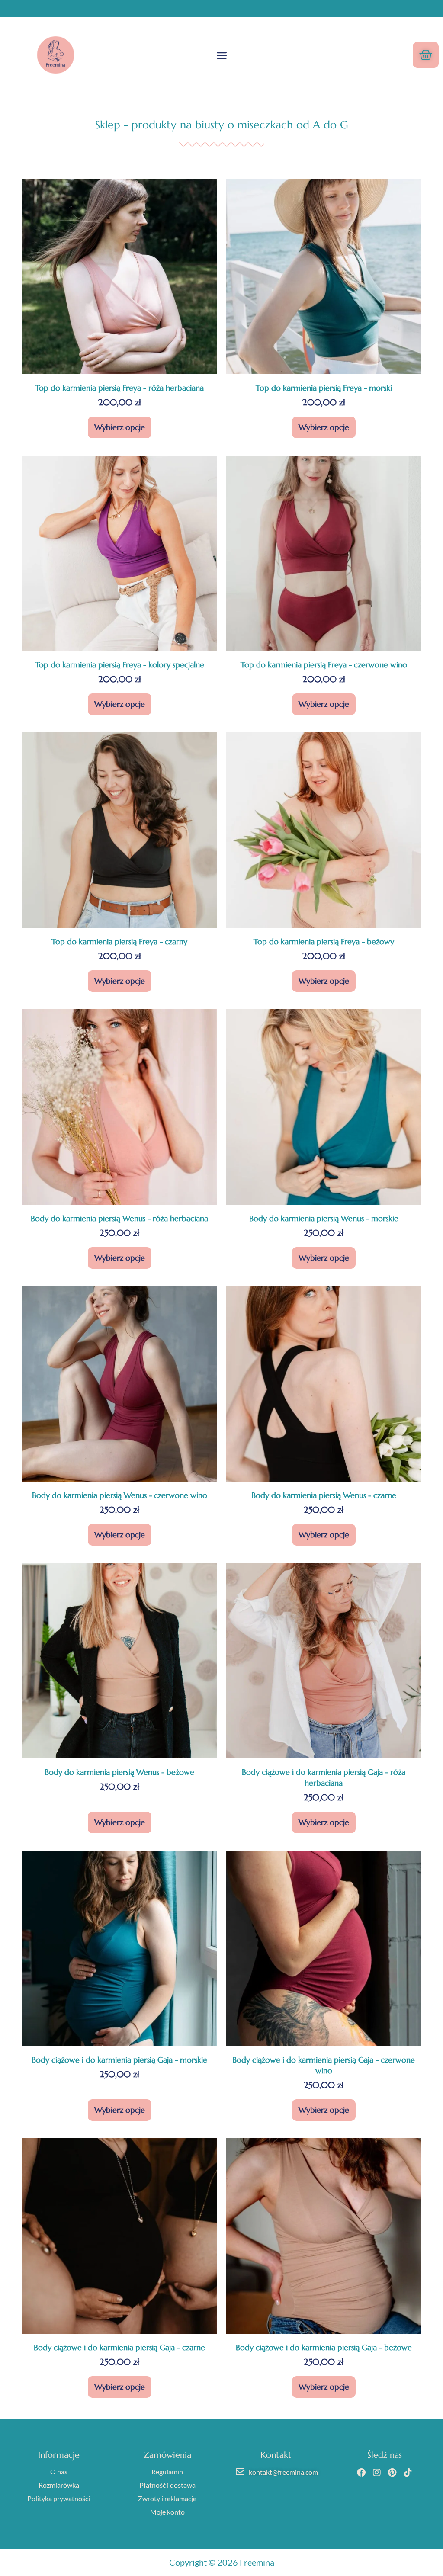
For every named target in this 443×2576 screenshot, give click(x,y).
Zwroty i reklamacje (167, 2498)
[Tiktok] (408, 2473)
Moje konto (167, 2512)
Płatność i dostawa (167, 2485)
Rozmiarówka (59, 2485)
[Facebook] (361, 2473)
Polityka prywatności (59, 2498)
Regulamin (167, 2472)
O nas (59, 2472)
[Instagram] (377, 2473)
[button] (221, 55)
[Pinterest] (392, 2473)
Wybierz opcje (120, 427)
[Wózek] (426, 55)
